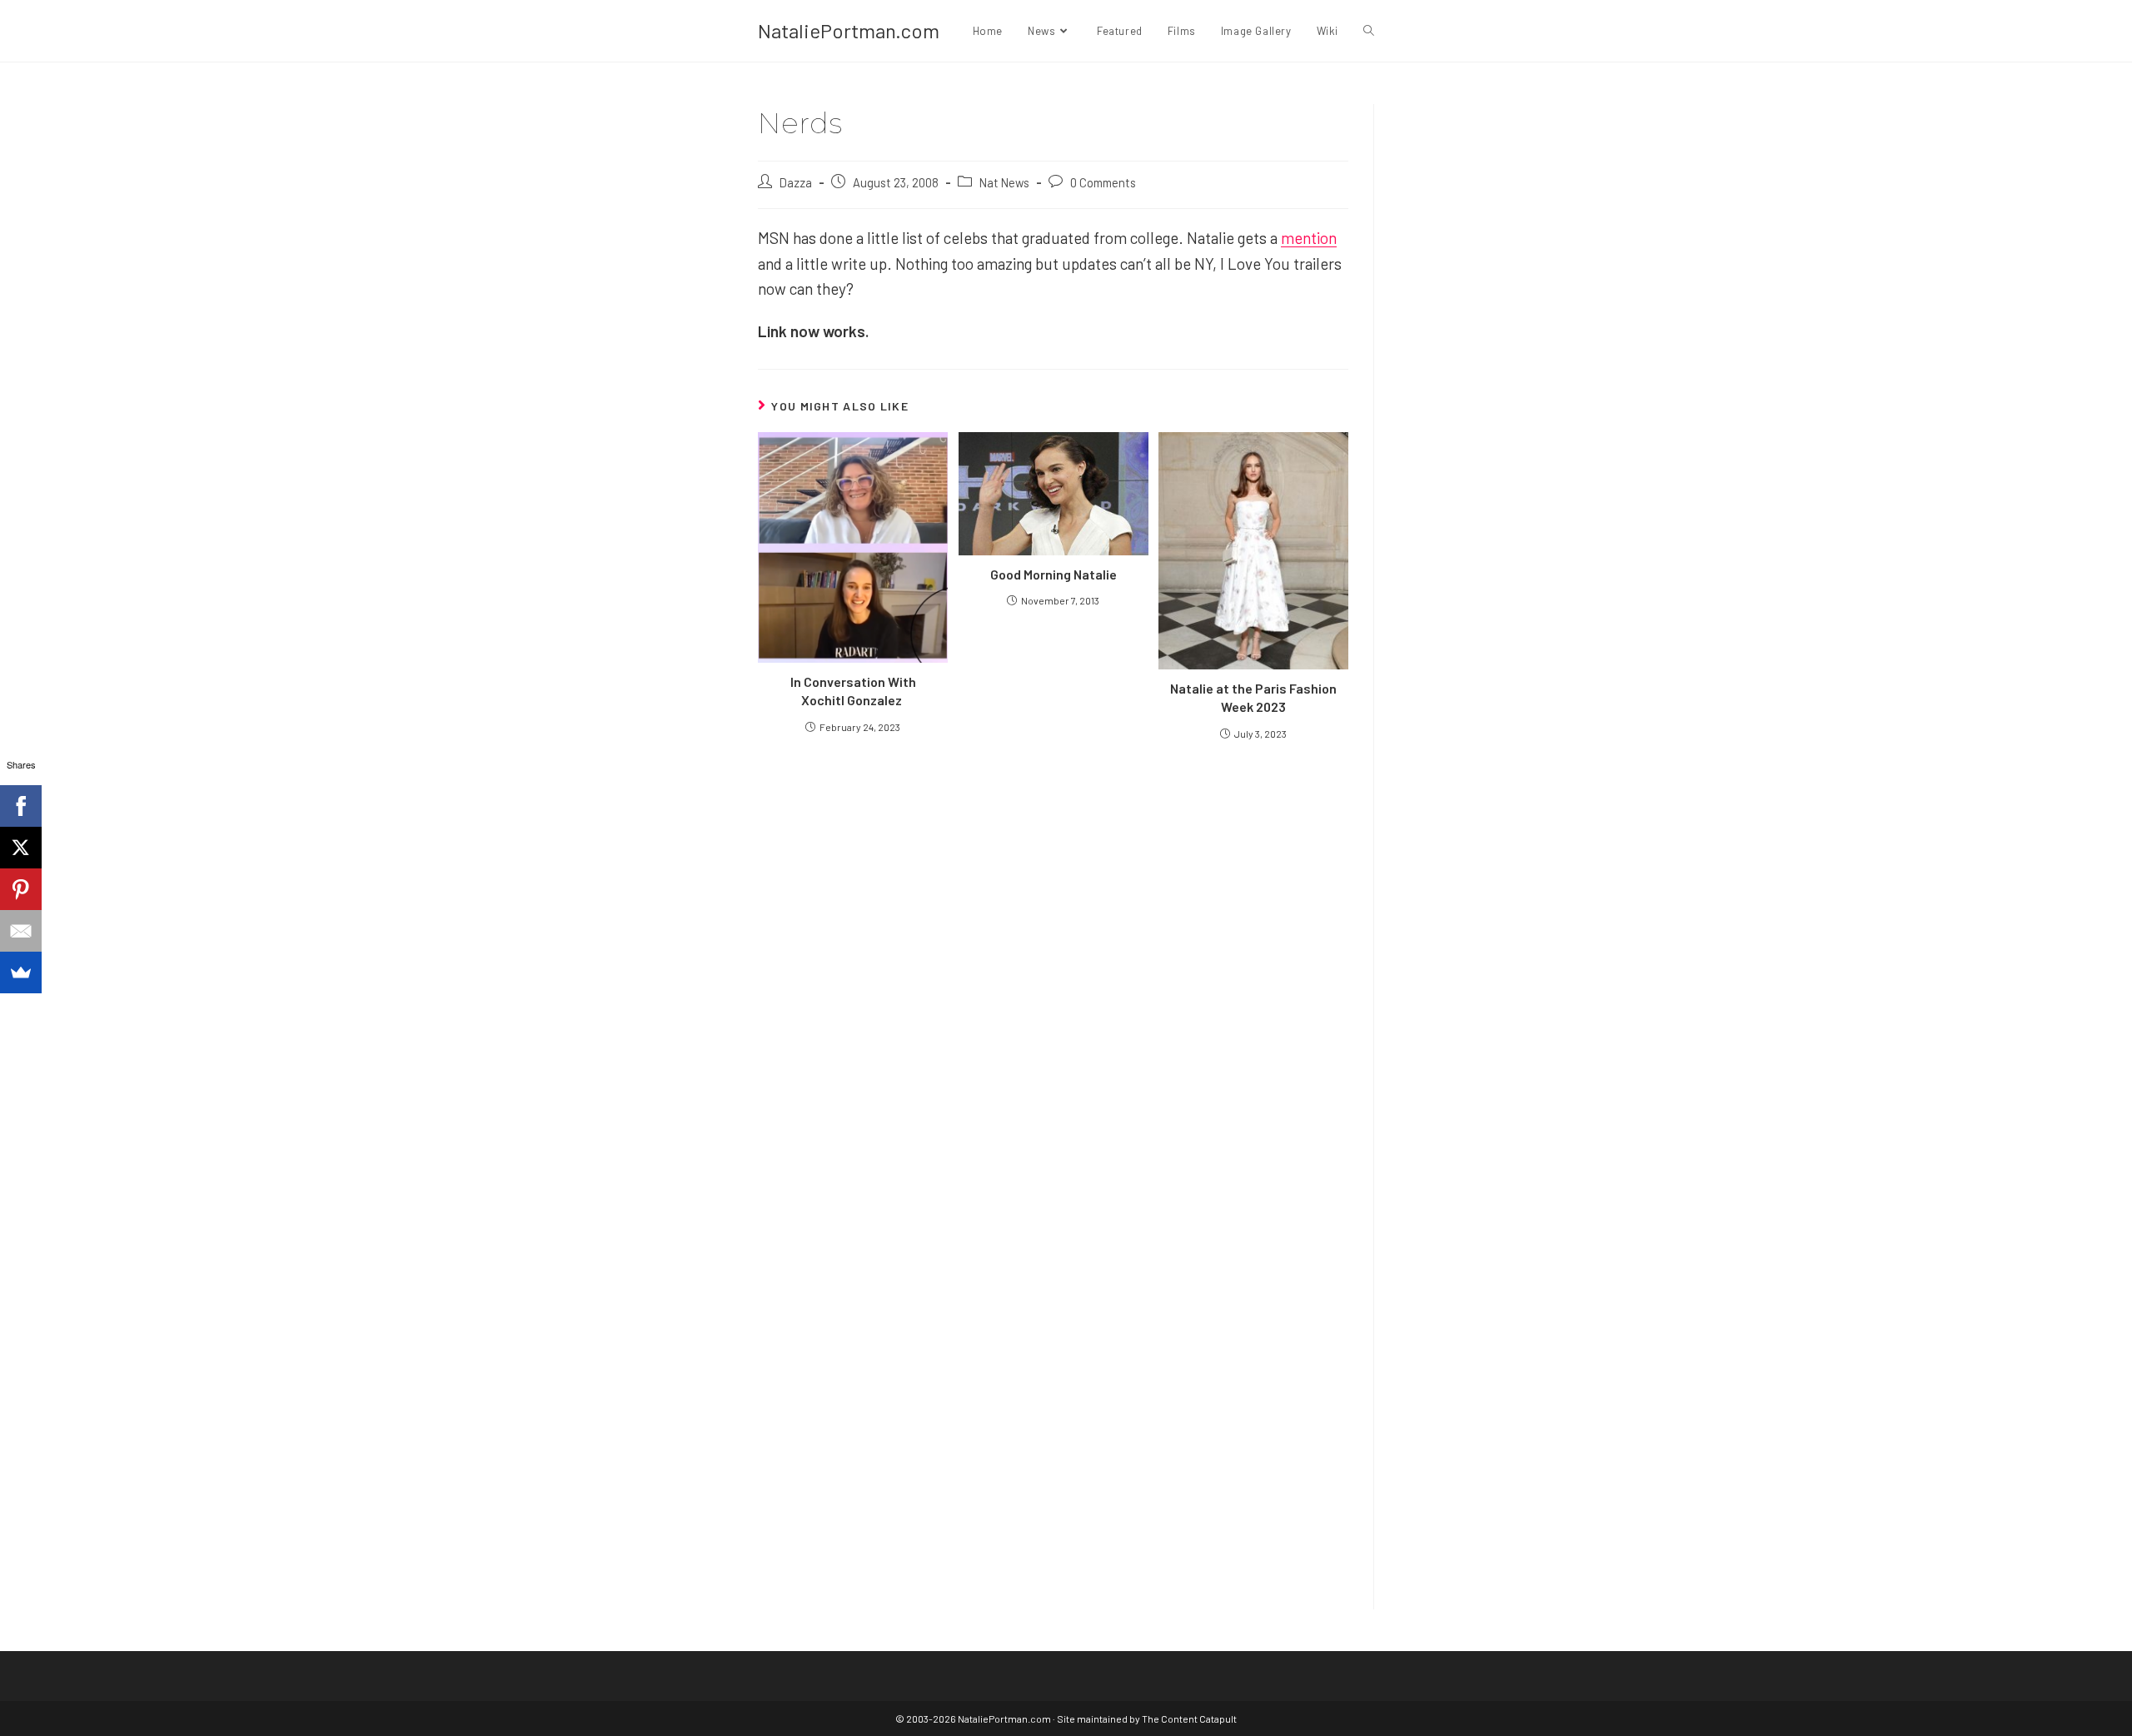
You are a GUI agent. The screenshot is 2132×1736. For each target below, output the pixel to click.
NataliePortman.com (849, 30)
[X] (21, 848)
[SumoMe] (21, 972)
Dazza (796, 182)
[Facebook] (21, 806)
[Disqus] (1053, 1369)
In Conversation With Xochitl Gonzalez (853, 691)
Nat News (1004, 182)
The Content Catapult (1189, 1719)
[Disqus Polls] (1054, 953)
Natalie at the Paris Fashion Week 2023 (1253, 697)
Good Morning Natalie (1054, 574)
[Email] (21, 931)
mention (1309, 238)
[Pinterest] (21, 889)
